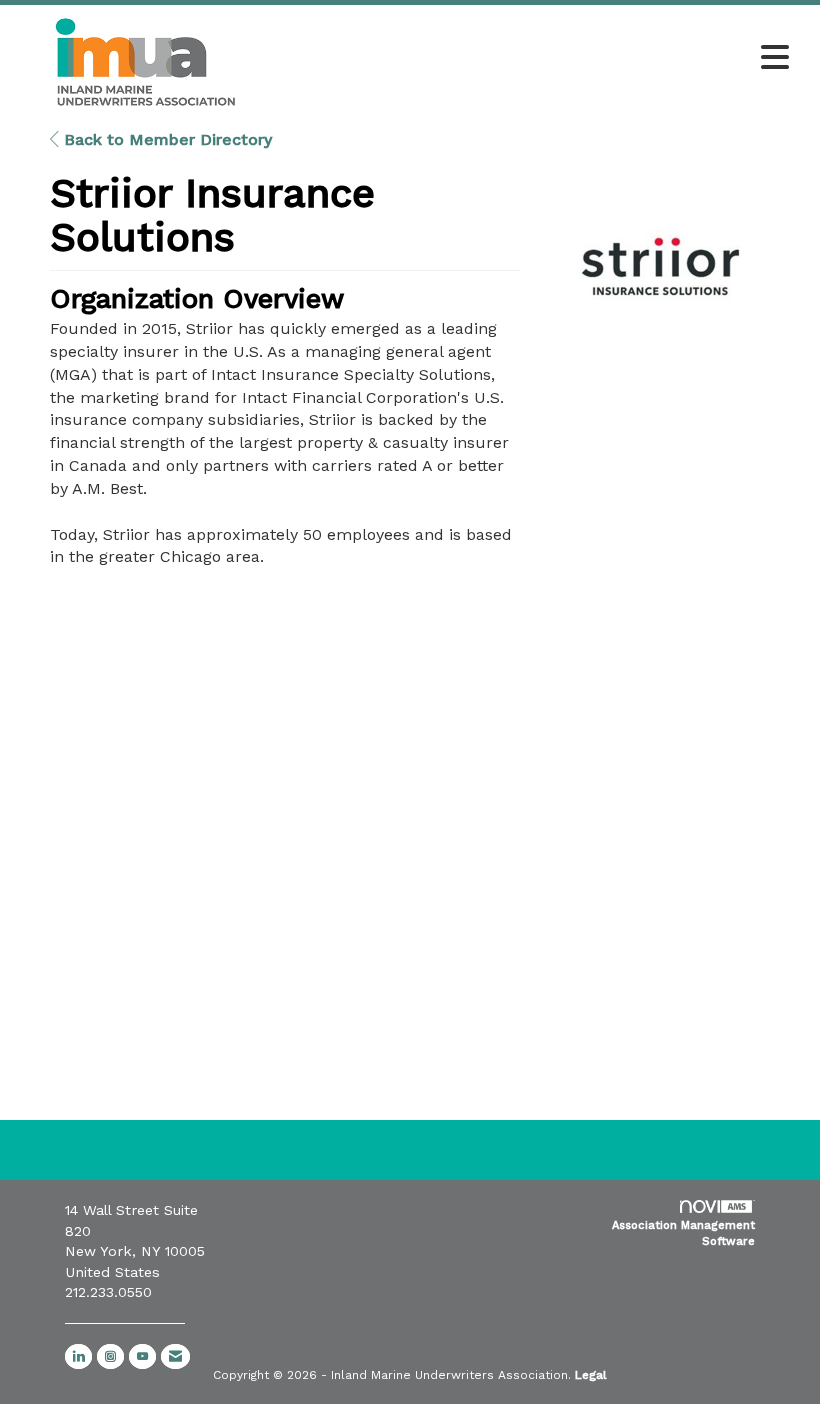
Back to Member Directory (165, 139)
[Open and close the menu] (537, 59)
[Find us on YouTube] (142, 1356)
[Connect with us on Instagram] (110, 1356)
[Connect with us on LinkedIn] (78, 1356)
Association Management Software (683, 1233)
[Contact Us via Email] (175, 1356)
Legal (591, 1375)
